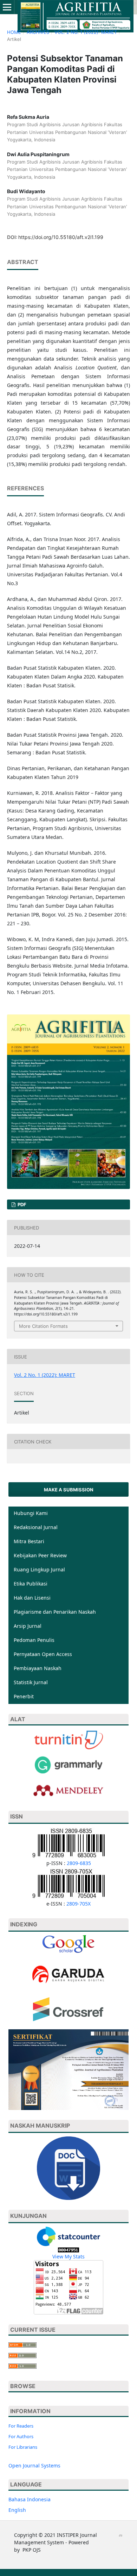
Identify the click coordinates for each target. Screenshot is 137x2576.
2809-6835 (79, 1863)
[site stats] (68, 2249)
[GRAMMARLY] (68, 1790)
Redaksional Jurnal (36, 1527)
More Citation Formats (43, 1326)
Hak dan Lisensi (32, 1598)
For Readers (21, 2426)
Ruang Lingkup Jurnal (39, 1569)
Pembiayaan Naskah (38, 1668)
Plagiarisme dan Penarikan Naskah (55, 1612)
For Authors (21, 2436)
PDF (21, 1204)
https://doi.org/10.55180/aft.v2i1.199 (61, 237)
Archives (38, 32)
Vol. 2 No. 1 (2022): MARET (86, 32)
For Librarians (23, 2447)
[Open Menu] (7, 7)
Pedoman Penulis (34, 1640)
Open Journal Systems (34, 2465)
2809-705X (79, 1904)
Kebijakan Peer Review (40, 1555)
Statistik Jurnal (31, 1682)
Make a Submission (69, 1490)
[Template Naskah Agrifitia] (68, 2168)
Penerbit (24, 1696)
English (17, 2510)
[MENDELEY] (68, 1764)
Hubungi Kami (31, 1513)
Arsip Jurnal (28, 1626)
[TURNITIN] (68, 1739)
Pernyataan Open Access (43, 1654)
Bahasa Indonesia (30, 2499)
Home (14, 32)
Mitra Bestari (29, 1541)
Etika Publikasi (31, 1584)
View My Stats (68, 2256)
